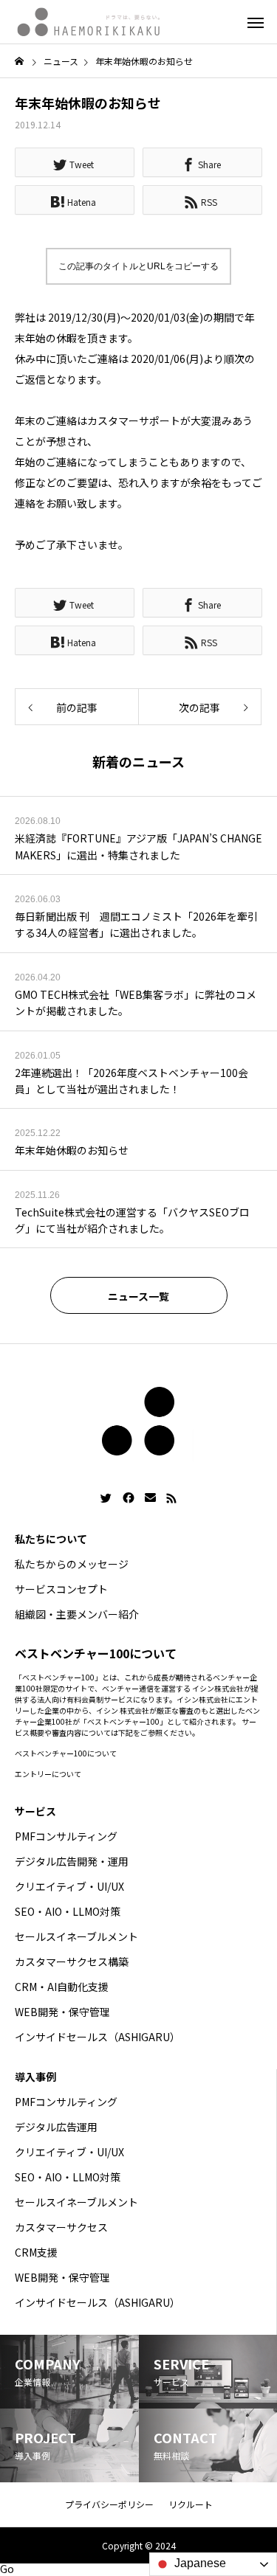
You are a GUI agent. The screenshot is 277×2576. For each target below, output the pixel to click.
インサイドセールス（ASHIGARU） (98, 2037)
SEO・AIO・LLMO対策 (68, 1911)
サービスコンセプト (61, 1589)
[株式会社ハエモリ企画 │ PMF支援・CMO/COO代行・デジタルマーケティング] (89, 22)
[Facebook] (129, 1498)
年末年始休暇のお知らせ (72, 1150)
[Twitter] (106, 1498)
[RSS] (171, 1498)
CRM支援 (36, 2252)
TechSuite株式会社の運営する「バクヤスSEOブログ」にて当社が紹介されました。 (132, 1220)
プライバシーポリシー (109, 2504)
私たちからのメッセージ (72, 1564)
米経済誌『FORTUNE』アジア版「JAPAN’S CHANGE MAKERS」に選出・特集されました (138, 846)
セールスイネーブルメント (76, 1936)
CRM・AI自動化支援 (62, 1987)
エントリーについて (48, 1774)
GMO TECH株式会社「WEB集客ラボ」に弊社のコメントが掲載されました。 (136, 1003)
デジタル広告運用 (56, 2127)
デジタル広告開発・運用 (72, 1861)
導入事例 (35, 2077)
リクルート (191, 2504)
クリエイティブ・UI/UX (69, 1886)
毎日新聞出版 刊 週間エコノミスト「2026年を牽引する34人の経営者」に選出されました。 (136, 924)
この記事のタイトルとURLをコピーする (138, 266)
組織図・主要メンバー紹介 (77, 1614)
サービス (35, 1811)
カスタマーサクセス (61, 2227)
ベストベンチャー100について (66, 1753)
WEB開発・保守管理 (62, 2012)
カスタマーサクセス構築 (72, 1962)
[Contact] (150, 1498)
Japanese (199, 2563)
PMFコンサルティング (66, 1836)
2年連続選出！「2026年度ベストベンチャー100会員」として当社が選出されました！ (131, 1081)
